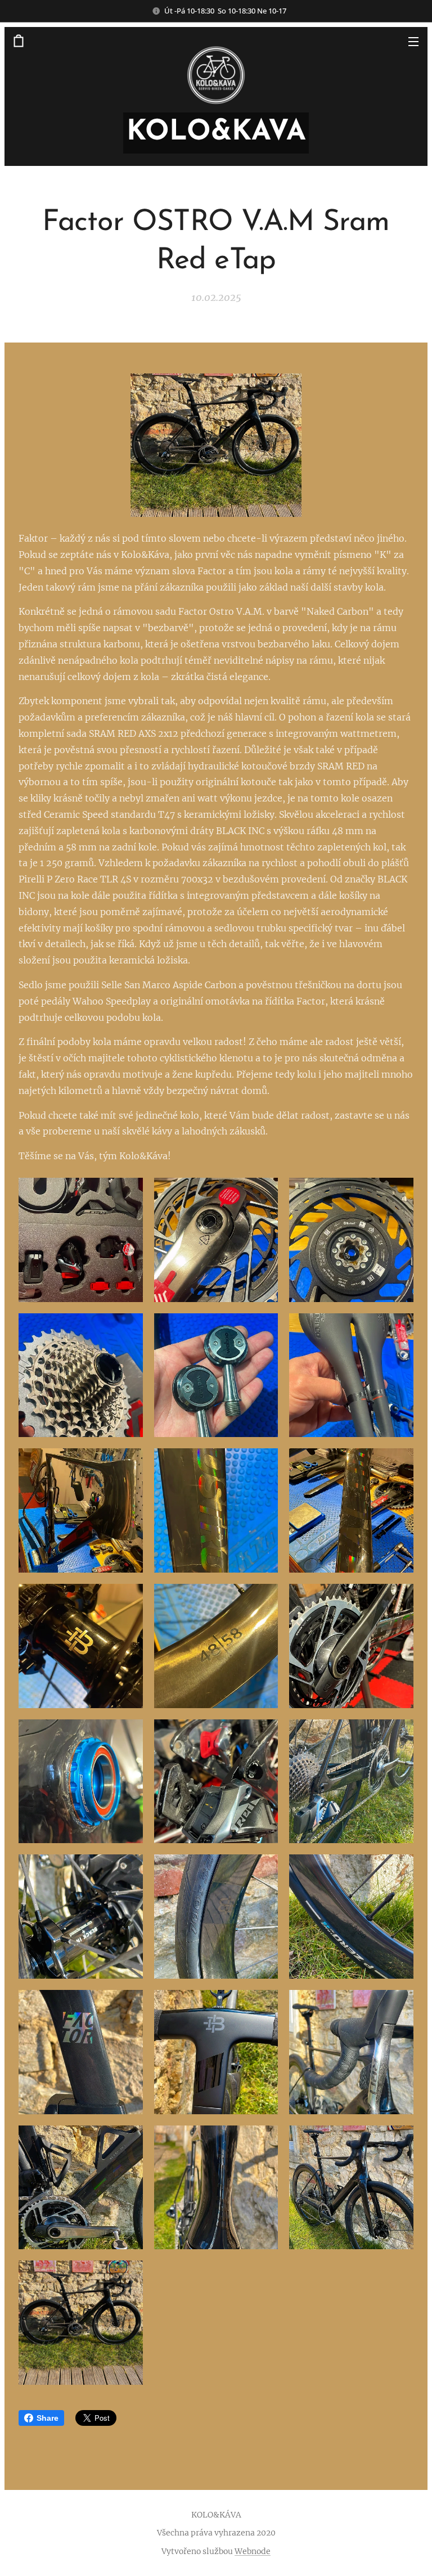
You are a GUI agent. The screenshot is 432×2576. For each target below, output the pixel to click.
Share (48, 2418)
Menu (413, 41)
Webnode (253, 2551)
